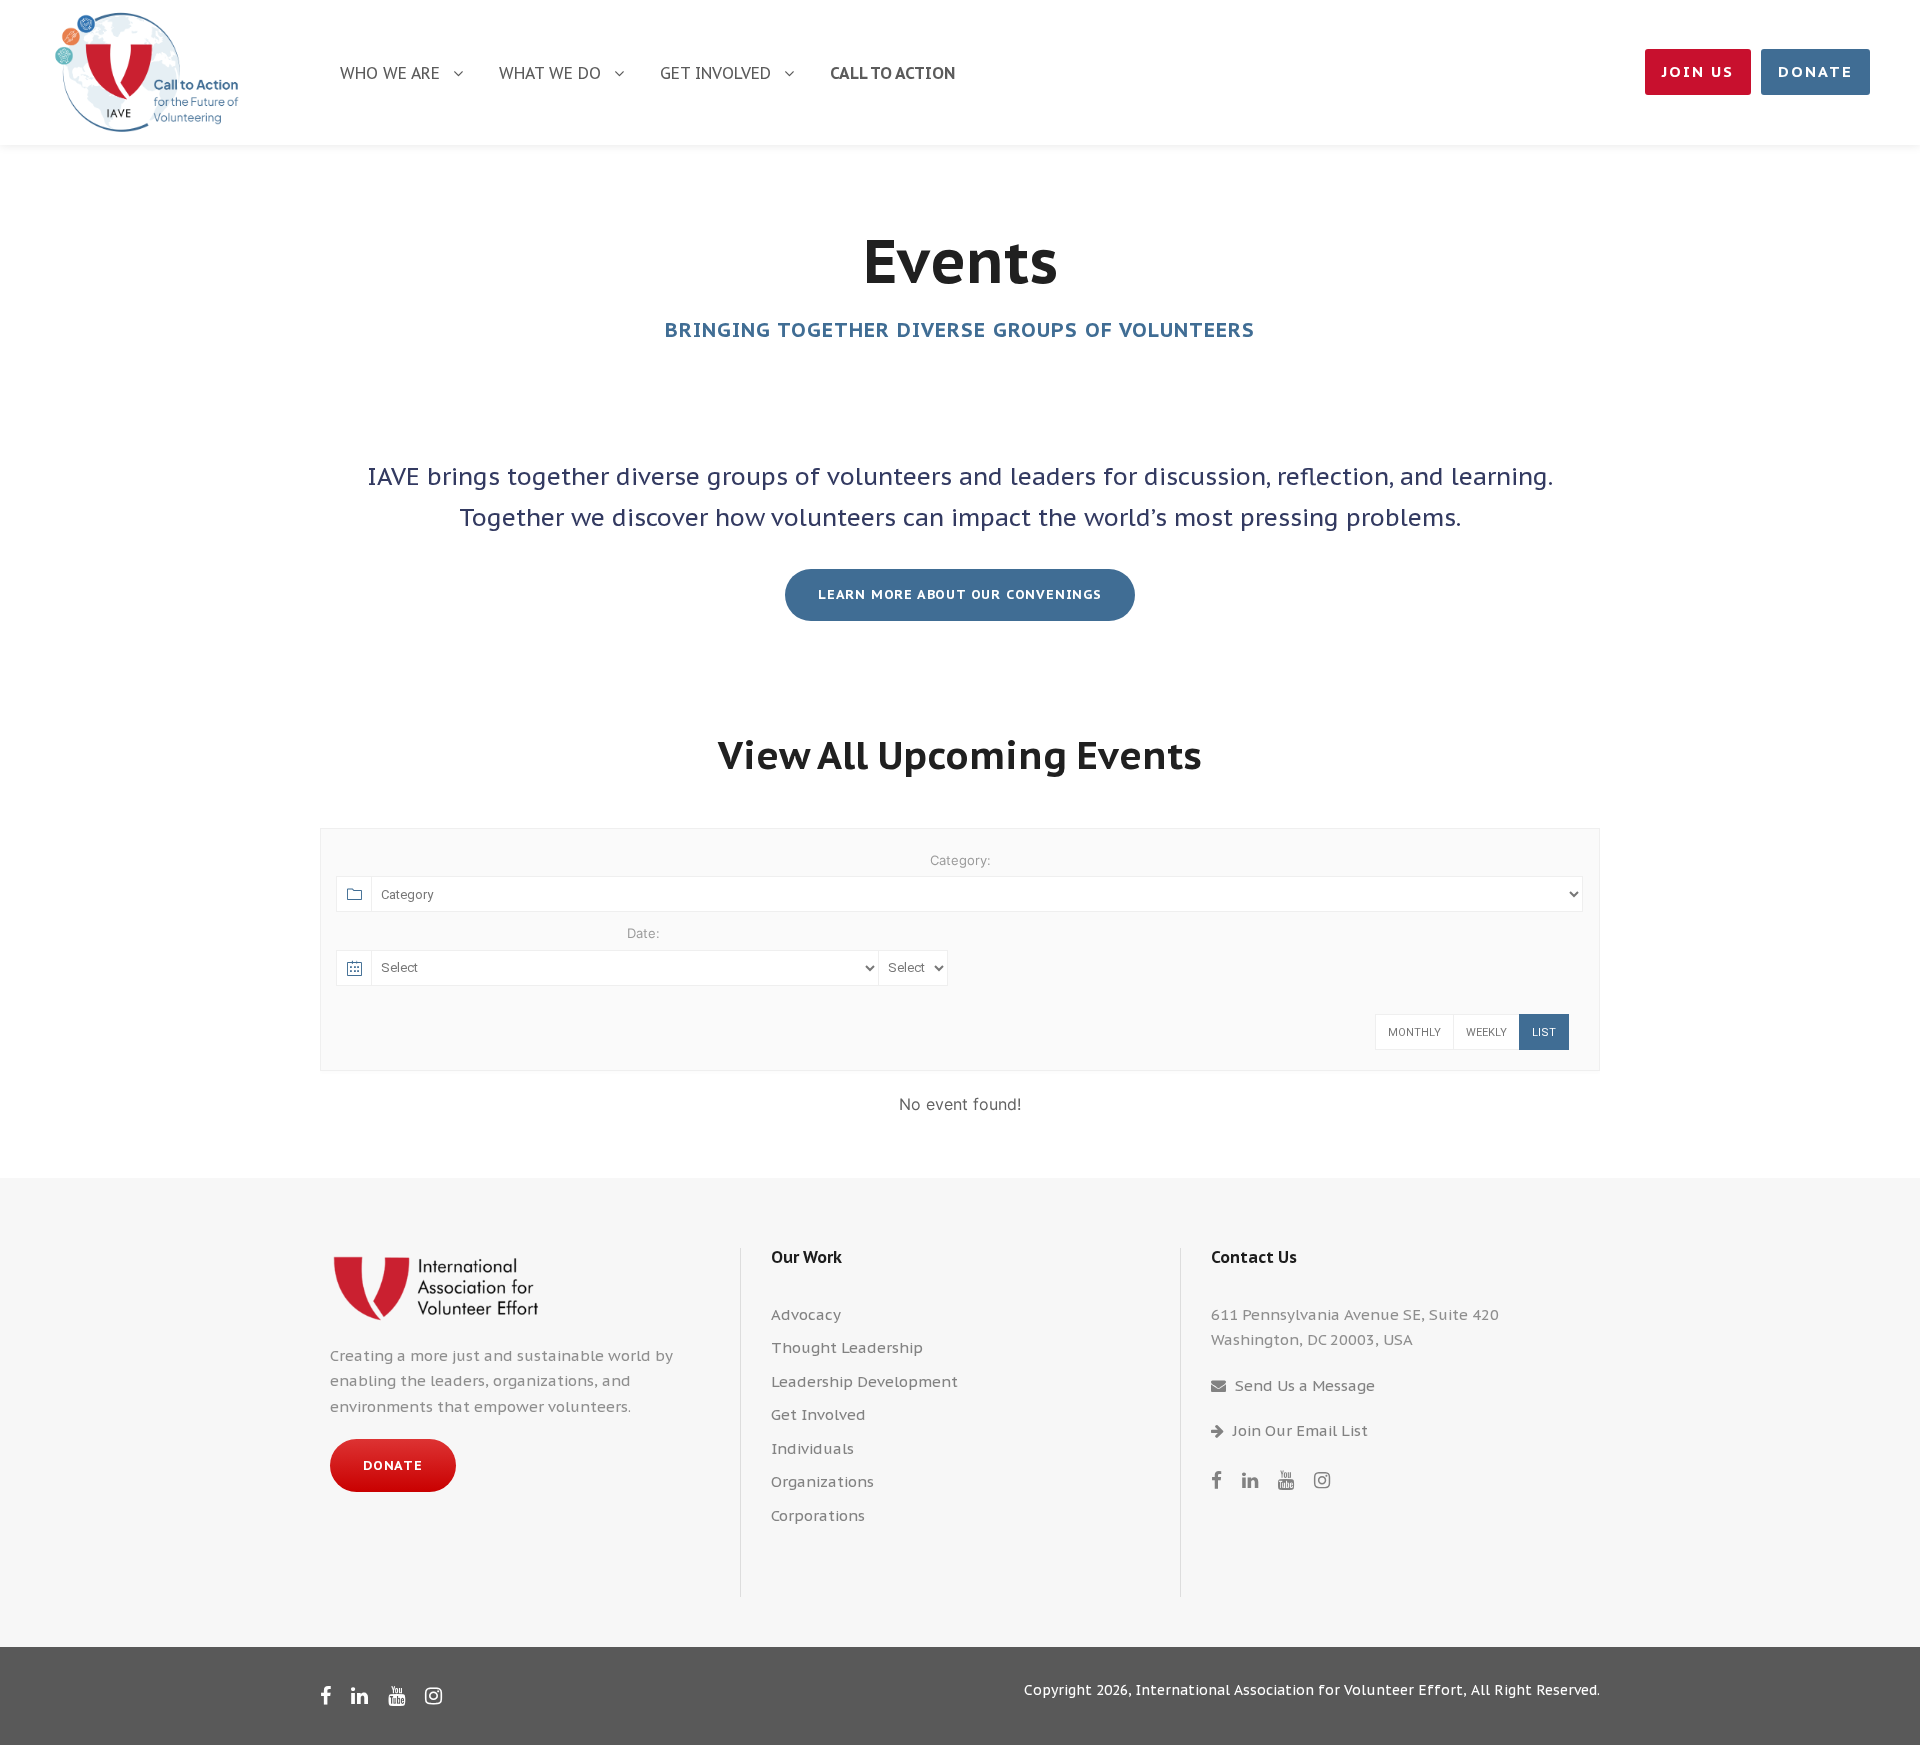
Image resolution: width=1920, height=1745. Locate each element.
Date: (643, 933)
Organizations (822, 1481)
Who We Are (390, 73)
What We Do (550, 73)
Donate (1815, 71)
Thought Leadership (847, 1347)
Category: (960, 860)
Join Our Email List (1300, 1430)
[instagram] (1322, 1480)
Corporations (818, 1515)
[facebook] (1216, 1480)
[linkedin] (1250, 1480)
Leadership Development (864, 1381)
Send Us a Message (1305, 1385)
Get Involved (715, 73)
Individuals (812, 1448)
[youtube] (1286, 1480)
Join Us (1698, 71)
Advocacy (806, 1314)
